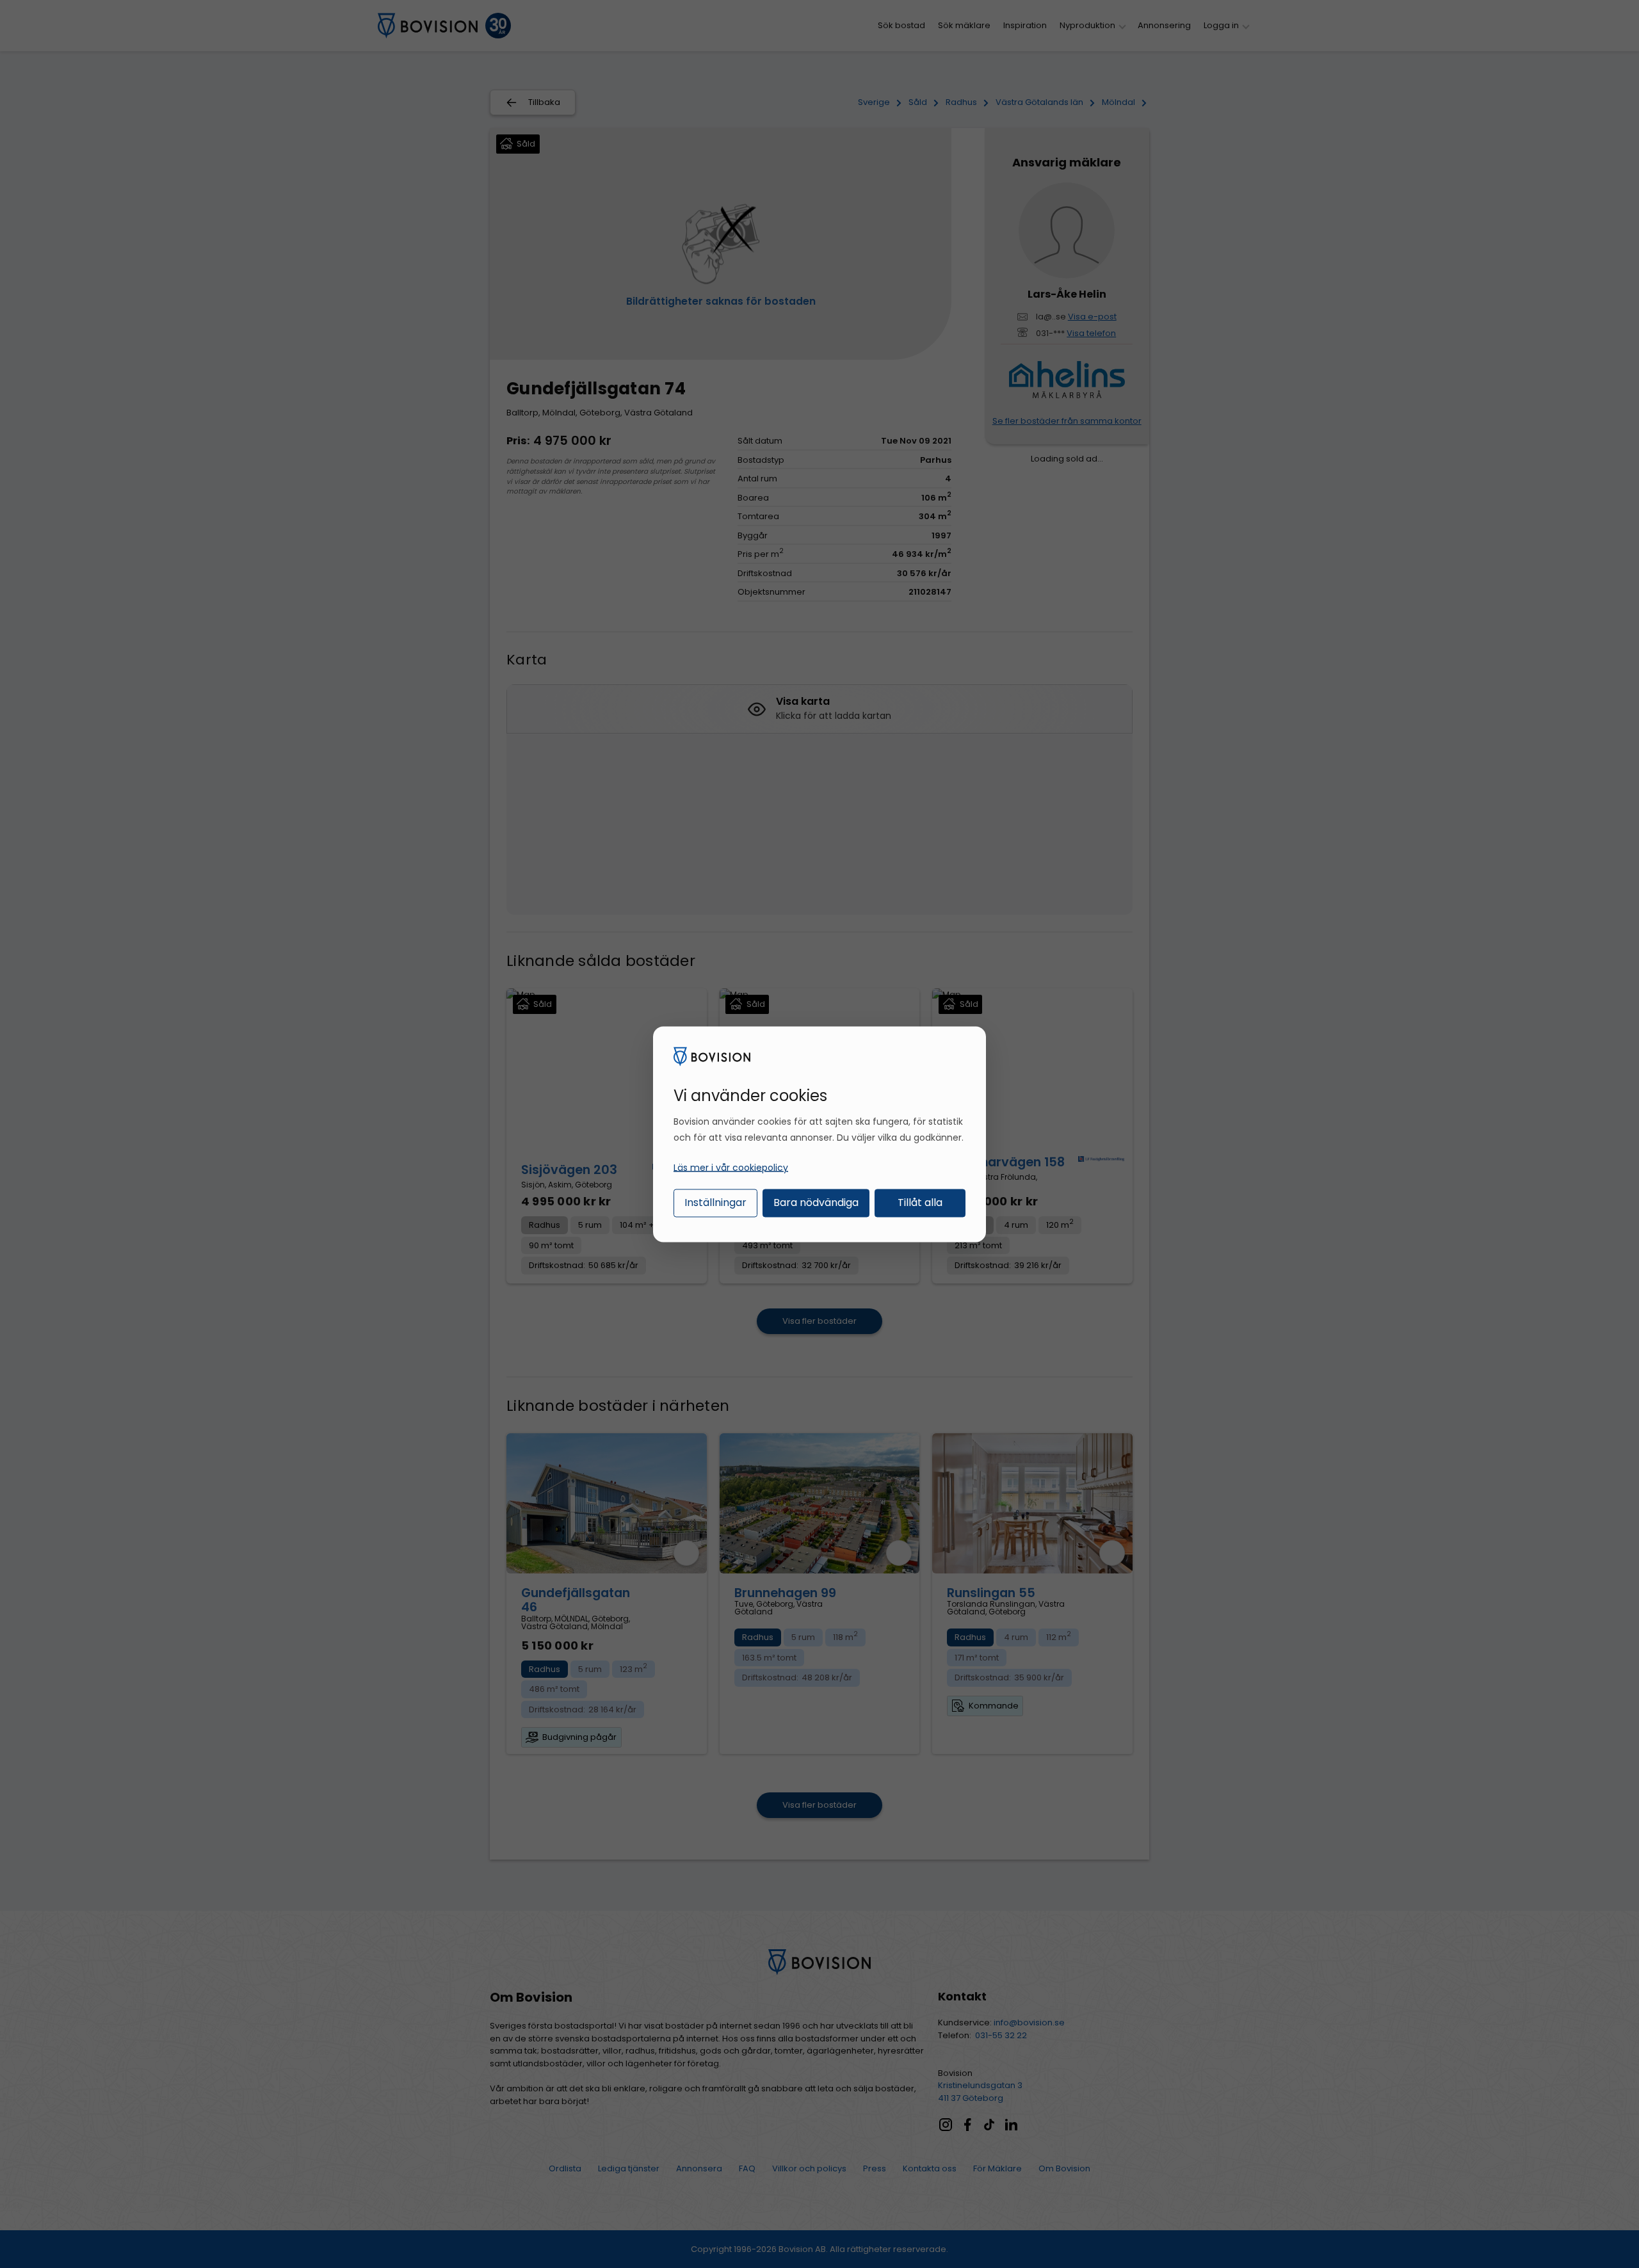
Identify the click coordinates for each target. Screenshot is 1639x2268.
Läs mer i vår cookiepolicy (731, 1168)
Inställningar (715, 1202)
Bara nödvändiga (816, 1202)
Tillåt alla (920, 1202)
